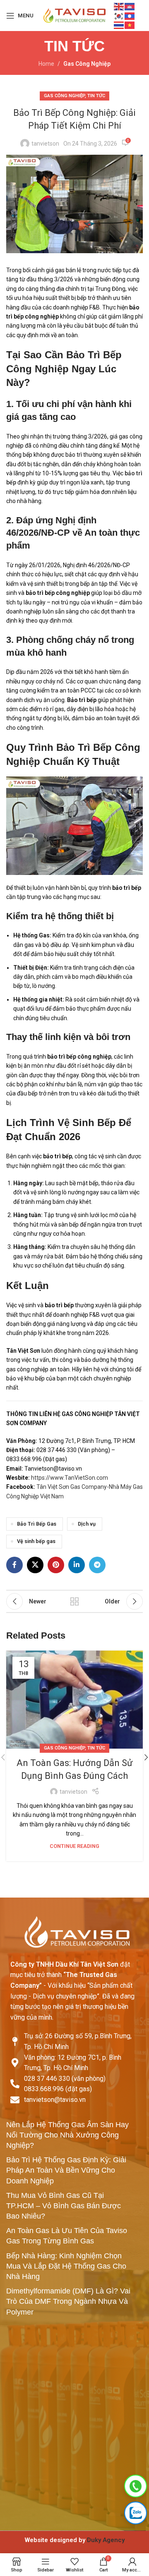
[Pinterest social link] (56, 1565)
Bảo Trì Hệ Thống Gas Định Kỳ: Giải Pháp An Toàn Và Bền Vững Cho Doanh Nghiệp (66, 2170)
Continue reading (74, 1846)
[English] (119, 6)
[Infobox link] (74, 2540)
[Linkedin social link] (77, 1565)
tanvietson (45, 144)
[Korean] (119, 15)
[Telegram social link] (97, 1565)
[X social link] (35, 1565)
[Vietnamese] (130, 25)
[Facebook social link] (14, 1565)
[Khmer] (130, 6)
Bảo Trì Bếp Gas (37, 1524)
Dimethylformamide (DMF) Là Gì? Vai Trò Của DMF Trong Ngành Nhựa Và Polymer (68, 2301)
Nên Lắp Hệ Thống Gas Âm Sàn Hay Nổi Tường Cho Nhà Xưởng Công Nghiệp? (67, 2135)
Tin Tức (96, 96)
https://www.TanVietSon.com (69, 1478)
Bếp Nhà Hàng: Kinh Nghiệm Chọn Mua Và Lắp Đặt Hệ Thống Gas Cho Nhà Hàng (66, 2266)
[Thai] (119, 25)
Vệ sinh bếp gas (36, 1541)
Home (46, 64)
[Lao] (130, 15)
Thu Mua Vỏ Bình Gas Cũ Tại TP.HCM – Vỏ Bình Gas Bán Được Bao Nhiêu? (64, 2206)
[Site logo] (74, 15)
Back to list (74, 1601)
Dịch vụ (87, 1524)
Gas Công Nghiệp (87, 64)
